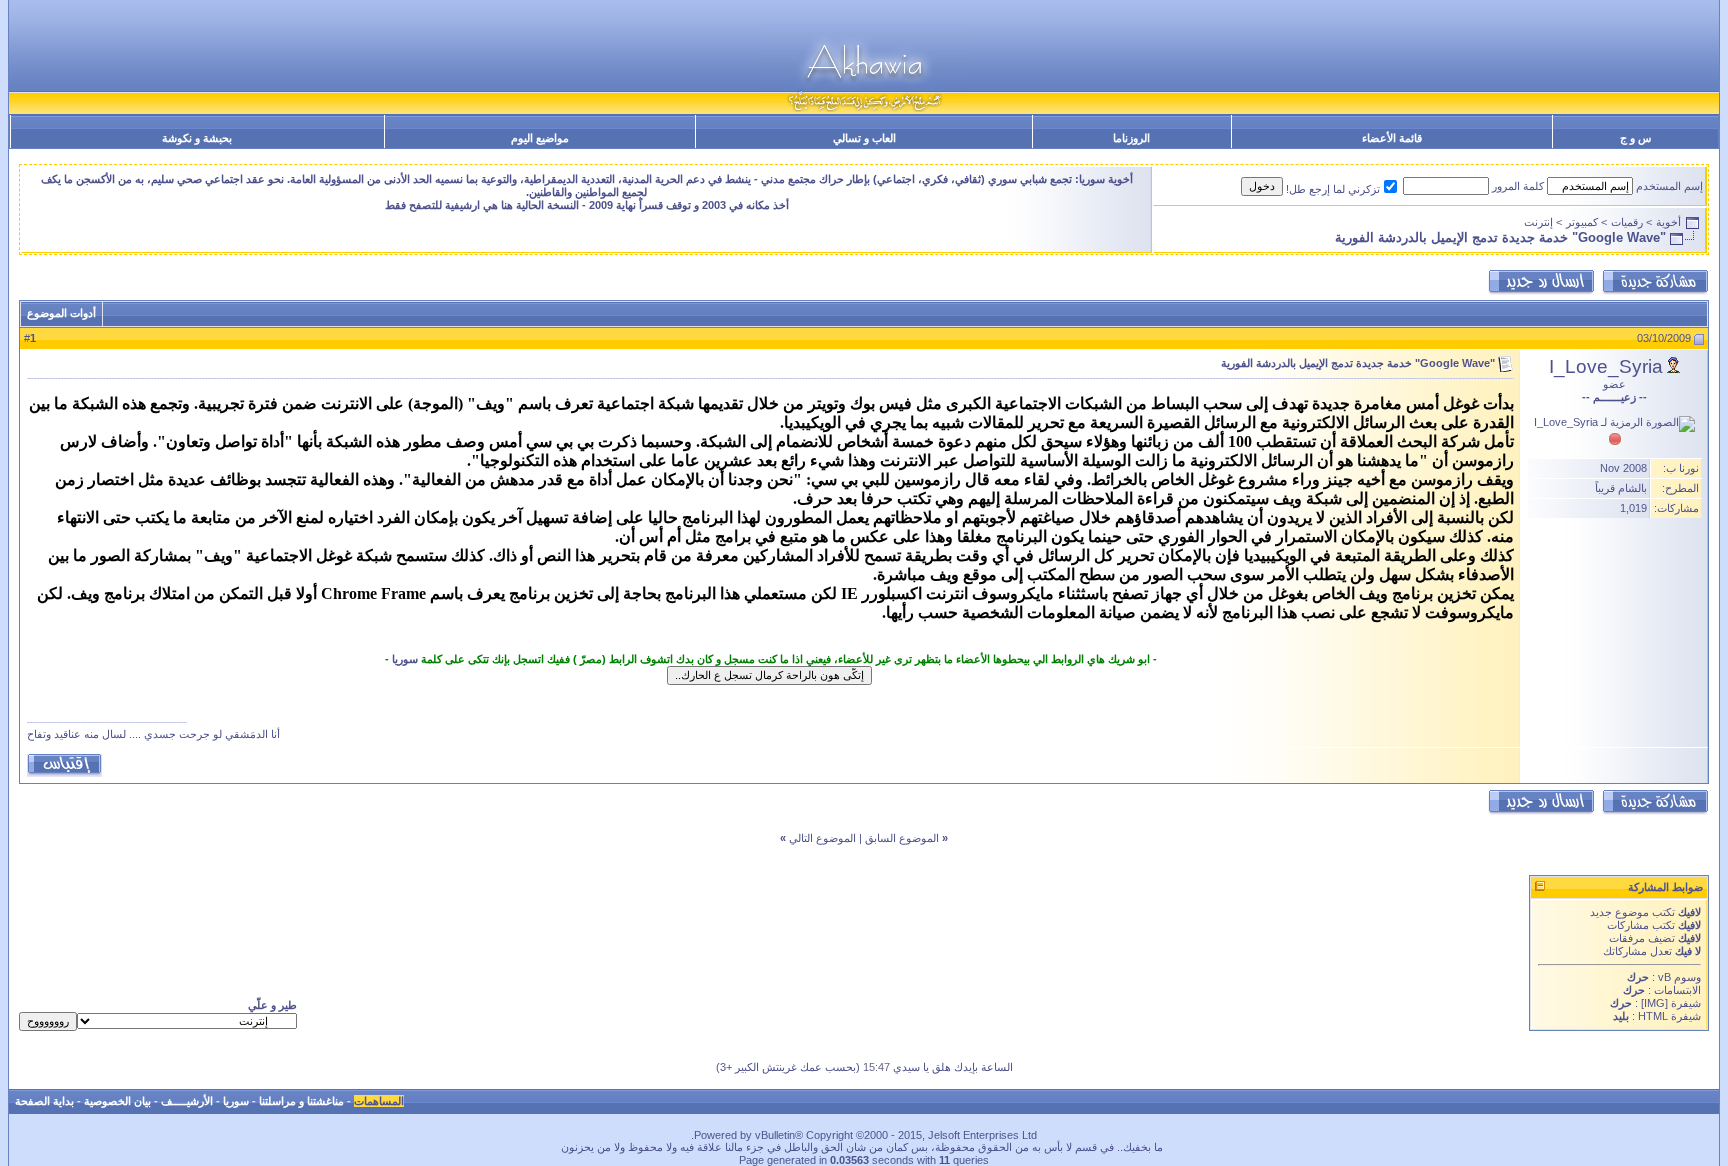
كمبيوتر (1582, 222)
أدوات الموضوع (61, 313)
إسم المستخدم (1669, 186)
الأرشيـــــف (187, 1101)
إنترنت (1538, 222)
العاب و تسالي (864, 138)
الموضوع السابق (902, 838)
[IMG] (1654, 1003)
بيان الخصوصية (117, 1101)
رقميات (1627, 222)
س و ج (1635, 138)
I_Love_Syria (1606, 366)
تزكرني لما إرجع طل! (1333, 189)
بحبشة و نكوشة (197, 138)
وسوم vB (1678, 977)
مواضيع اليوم (540, 138)
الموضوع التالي (822, 838)
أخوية (1668, 222)
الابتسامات (1677, 990)
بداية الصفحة (44, 1101)
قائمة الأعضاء (1392, 138)
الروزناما (1131, 138)
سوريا (405, 659)
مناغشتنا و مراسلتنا (301, 1101)
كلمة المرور (1518, 186)
